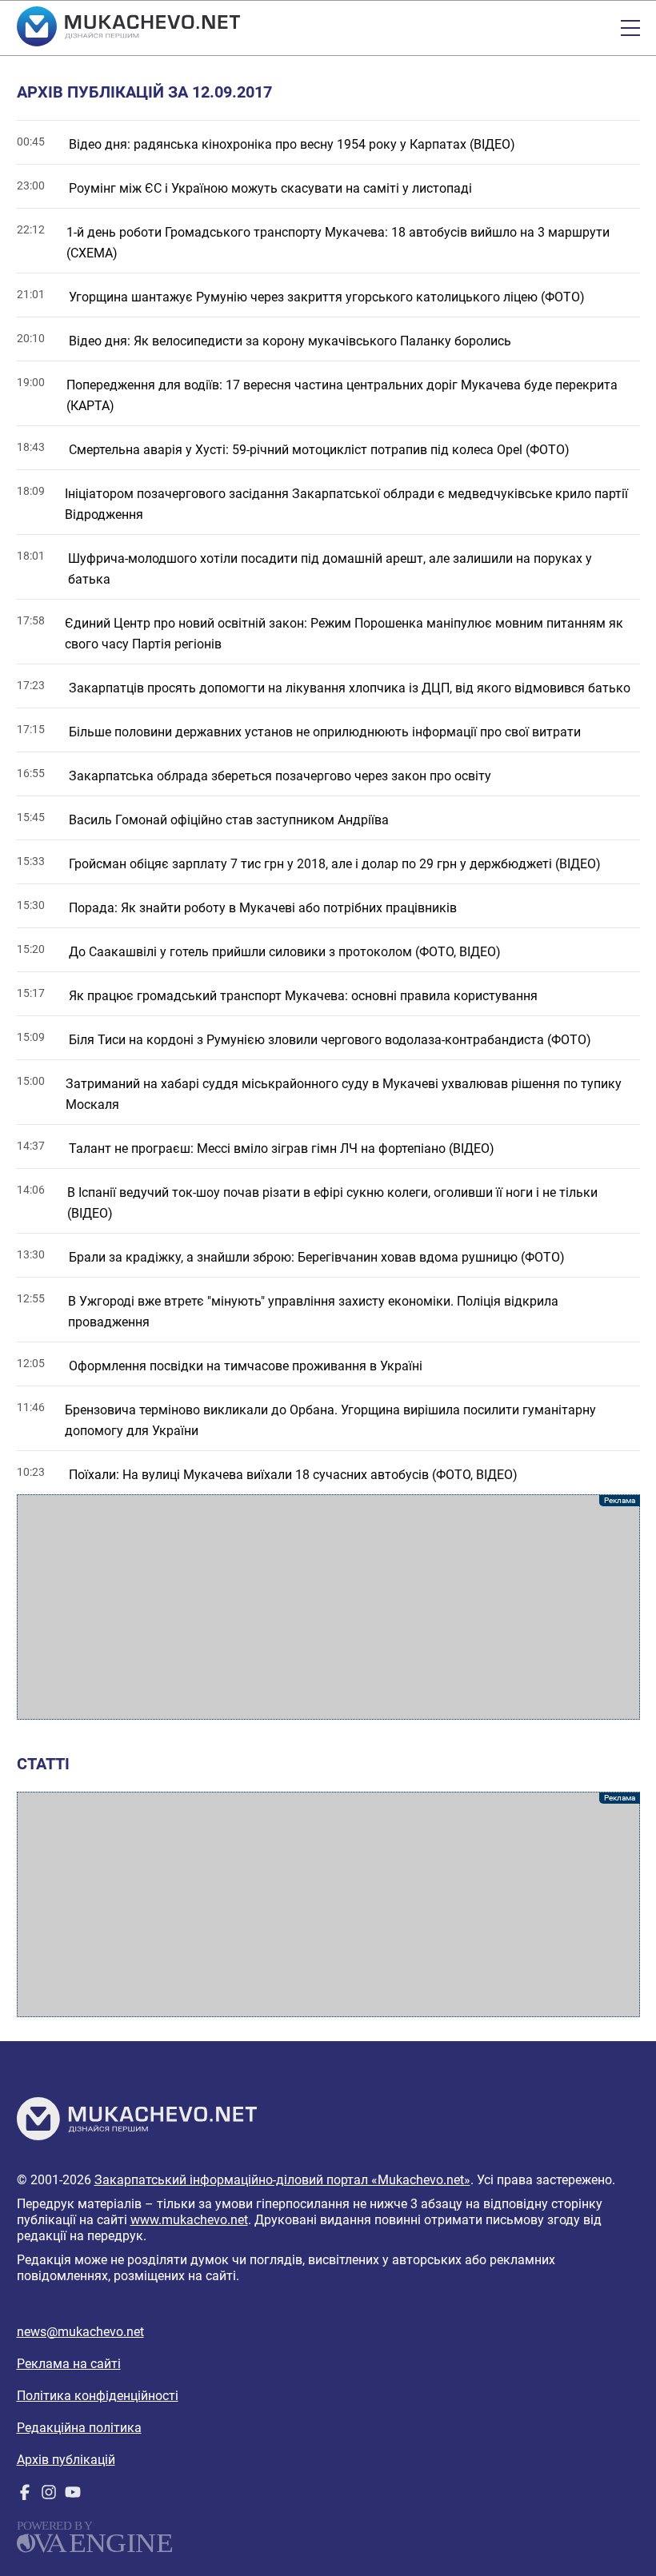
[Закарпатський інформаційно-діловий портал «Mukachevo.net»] (128, 28)
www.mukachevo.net (189, 2220)
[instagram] (49, 2496)
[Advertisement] (328, 1607)
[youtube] (73, 2496)
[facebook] (25, 2496)
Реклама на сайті (69, 2364)
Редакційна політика (79, 2428)
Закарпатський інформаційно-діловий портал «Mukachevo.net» (282, 2180)
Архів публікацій (66, 2460)
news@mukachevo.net (80, 2332)
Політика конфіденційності (98, 2396)
